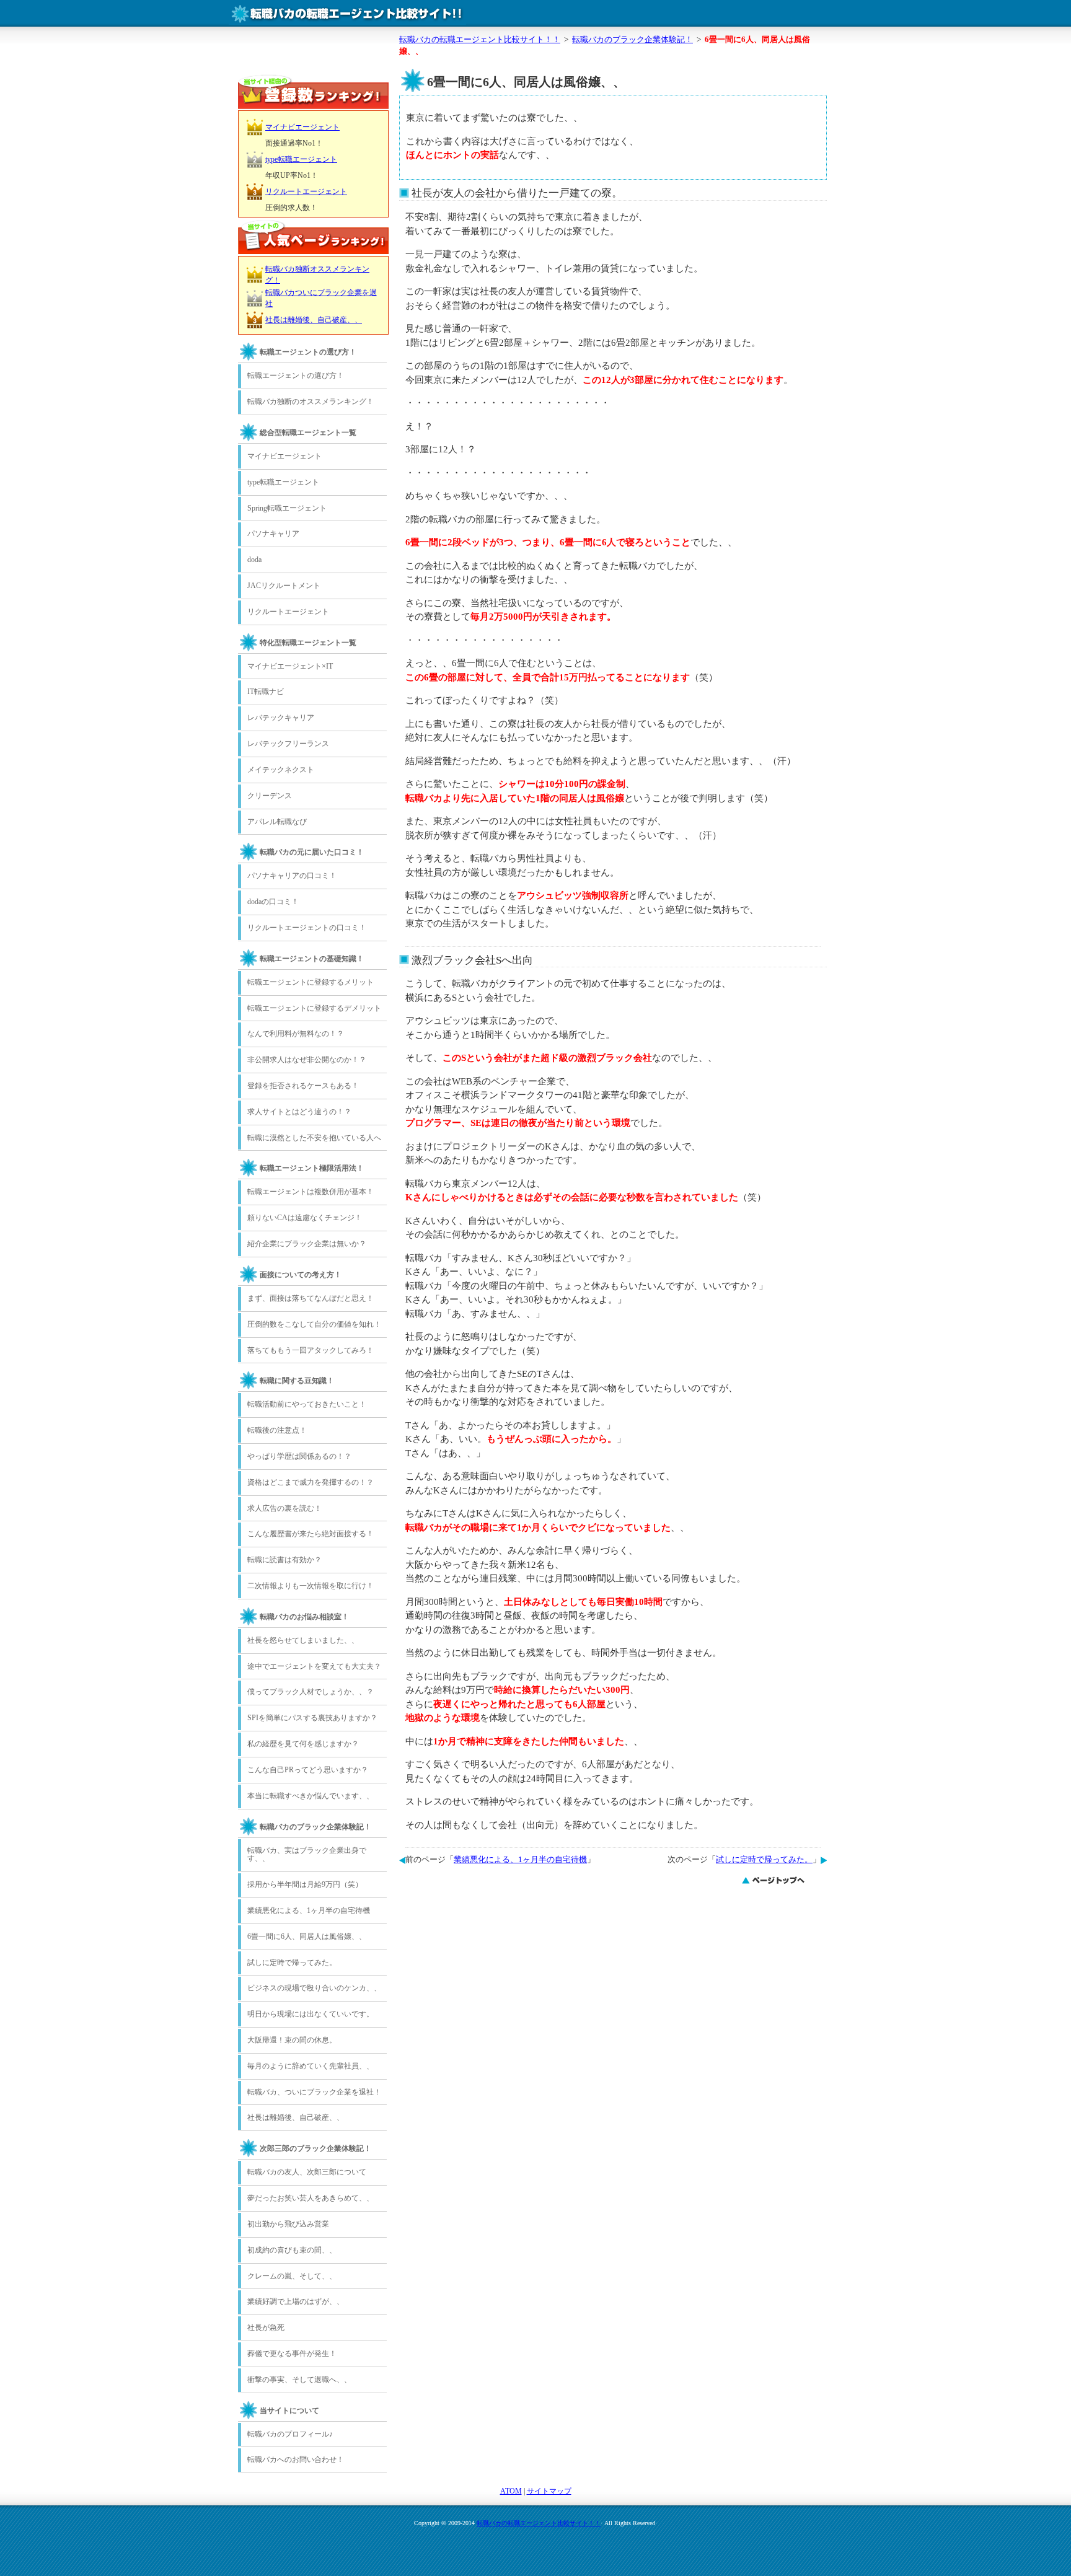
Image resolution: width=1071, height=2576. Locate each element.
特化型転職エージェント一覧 (308, 643)
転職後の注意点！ (277, 1430)
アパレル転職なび (277, 822)
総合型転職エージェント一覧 (308, 433)
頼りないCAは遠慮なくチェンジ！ (305, 1218)
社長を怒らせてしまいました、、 (303, 1640)
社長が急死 (266, 2328)
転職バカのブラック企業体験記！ (315, 1827)
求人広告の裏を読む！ (284, 1508)
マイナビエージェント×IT (290, 666)
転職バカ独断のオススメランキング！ (311, 402)
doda (254, 560)
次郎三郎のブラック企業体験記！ (315, 2148)
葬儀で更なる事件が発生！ (292, 2354)
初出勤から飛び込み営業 (288, 2224)
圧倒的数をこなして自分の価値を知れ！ (314, 1324)
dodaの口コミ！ (273, 902)
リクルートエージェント (306, 191)
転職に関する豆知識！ (297, 1381)
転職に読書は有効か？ (284, 1560)
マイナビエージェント (302, 127)
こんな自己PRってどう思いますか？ (308, 1770)
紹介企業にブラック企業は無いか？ (307, 1244)
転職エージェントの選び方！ (308, 352)
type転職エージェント (301, 159)
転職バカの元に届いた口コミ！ (312, 852)
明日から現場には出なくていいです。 (311, 2014)
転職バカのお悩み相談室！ (304, 1617)
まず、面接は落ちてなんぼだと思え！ (311, 1298)
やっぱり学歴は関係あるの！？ (299, 1456)
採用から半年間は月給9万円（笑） (305, 1884)
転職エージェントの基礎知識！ (312, 959)
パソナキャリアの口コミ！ (292, 876)
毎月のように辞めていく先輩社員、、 (311, 2066)
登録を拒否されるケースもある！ (303, 1086)
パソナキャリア (273, 534)
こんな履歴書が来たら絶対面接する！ (311, 1534)
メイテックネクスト (281, 770)
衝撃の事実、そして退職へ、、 (299, 2380)
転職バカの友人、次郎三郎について (307, 2172)
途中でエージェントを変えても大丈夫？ (314, 1666)
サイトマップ (549, 2491)
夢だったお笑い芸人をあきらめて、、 (311, 2198)
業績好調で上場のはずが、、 (296, 2301)
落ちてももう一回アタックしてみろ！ (311, 1350)
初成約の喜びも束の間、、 (292, 2250)
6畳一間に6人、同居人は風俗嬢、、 (307, 1936)
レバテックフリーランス (288, 744)
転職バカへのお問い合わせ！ (296, 2460)
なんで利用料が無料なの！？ (296, 1034)
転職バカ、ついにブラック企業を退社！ (314, 2092)
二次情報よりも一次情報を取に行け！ (311, 1586)
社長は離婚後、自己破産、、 (314, 320)
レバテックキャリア (281, 718)
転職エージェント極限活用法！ (312, 1168)
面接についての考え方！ (301, 1275)
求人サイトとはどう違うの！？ (299, 1112)
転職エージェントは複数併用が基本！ (311, 1192)
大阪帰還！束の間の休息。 (292, 2040)
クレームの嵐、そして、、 (292, 2276)
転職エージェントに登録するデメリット (314, 1008)
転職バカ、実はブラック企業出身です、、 (307, 1855)
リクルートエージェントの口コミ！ (307, 928)
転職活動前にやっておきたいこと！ (307, 1404)
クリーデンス (270, 796)
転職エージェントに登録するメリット (311, 982)
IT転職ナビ (266, 692)
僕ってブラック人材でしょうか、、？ (311, 1692)
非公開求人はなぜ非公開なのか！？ (307, 1060)
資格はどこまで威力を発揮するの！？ (311, 1482)
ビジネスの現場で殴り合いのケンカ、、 (314, 1988)
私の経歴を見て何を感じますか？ (303, 1744)
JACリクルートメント (284, 586)
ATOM (511, 2491)
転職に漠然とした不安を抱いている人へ (314, 1138)
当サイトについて (289, 2411)
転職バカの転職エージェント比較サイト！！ (539, 2523)
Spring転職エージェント (287, 508)
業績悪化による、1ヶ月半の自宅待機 (520, 1860)
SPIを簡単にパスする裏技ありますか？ (312, 1718)
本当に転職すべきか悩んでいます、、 (311, 1796)
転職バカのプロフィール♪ (290, 2434)
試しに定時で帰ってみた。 (764, 1860)
